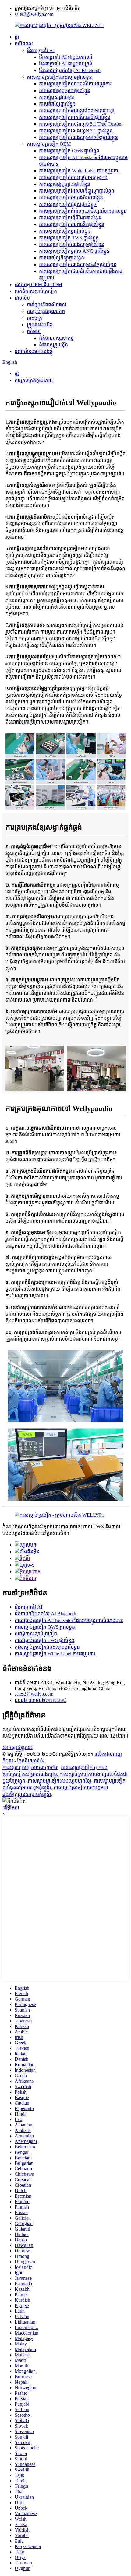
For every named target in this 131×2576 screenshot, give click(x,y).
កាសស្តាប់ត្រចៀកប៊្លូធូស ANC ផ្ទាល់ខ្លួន (74, 251)
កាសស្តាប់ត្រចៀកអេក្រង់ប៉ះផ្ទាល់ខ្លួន (71, 198)
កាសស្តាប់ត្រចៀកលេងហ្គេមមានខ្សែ (60, 1781)
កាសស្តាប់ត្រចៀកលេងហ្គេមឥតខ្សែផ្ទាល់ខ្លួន (78, 264)
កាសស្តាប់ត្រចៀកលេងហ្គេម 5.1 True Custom (81, 124)
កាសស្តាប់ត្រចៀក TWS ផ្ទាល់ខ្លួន (69, 238)
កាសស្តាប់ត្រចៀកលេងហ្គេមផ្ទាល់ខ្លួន (59, 77)
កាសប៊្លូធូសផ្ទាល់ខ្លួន (57, 97)
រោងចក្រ (34, 318)
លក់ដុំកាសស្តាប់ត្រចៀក (36, 291)
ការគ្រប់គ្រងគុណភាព (46, 311)
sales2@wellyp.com (34, 14)
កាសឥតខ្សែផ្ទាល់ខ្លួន (57, 104)
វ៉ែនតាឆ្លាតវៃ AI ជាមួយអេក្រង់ (66, 64)
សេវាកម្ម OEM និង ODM (38, 285)
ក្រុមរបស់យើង (40, 325)
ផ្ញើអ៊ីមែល (11, 1808)
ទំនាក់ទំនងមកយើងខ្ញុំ (34, 351)
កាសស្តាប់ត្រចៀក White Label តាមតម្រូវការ (79, 171)
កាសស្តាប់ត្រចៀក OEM (49, 144)
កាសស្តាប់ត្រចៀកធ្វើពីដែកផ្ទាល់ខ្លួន (70, 218)
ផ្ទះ (17, 37)
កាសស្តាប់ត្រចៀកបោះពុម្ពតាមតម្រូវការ (73, 177)
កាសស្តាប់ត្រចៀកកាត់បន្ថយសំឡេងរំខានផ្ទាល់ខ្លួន (83, 211)
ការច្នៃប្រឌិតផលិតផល (47, 305)
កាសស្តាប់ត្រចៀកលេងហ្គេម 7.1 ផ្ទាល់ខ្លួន (76, 131)
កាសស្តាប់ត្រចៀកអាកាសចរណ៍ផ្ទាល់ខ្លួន (75, 117)
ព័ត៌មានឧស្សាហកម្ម (56, 338)
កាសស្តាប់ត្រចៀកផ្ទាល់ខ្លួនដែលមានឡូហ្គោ (77, 111)
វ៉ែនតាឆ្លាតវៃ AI (41, 50)
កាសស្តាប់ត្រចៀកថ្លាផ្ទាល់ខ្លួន (65, 231)
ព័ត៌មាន (34, 331)
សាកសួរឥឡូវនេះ (18, 1747)
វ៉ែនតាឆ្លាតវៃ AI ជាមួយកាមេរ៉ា (66, 57)
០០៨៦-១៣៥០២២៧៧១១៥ (40, 1700)
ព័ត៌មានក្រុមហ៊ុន (53, 345)
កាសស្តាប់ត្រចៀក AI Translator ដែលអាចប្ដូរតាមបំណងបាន (69, 1620)
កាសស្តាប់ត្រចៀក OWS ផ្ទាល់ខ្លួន (69, 151)
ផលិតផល (24, 44)
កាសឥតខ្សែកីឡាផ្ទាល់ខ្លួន (62, 258)
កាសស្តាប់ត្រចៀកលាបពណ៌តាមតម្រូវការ (75, 84)
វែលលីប (22, 298)
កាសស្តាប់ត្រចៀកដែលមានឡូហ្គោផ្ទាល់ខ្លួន (77, 191)
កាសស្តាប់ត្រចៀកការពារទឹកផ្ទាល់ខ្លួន (72, 224)
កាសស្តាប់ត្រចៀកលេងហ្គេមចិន (30, 1767)
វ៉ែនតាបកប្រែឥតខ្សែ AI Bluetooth (70, 70)
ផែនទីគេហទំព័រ (31, 1761)
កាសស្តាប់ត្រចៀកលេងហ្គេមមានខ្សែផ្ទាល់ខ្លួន (78, 137)
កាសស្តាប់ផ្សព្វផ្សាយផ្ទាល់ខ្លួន (65, 90)
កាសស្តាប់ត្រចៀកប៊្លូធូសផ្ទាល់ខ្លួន (68, 204)
